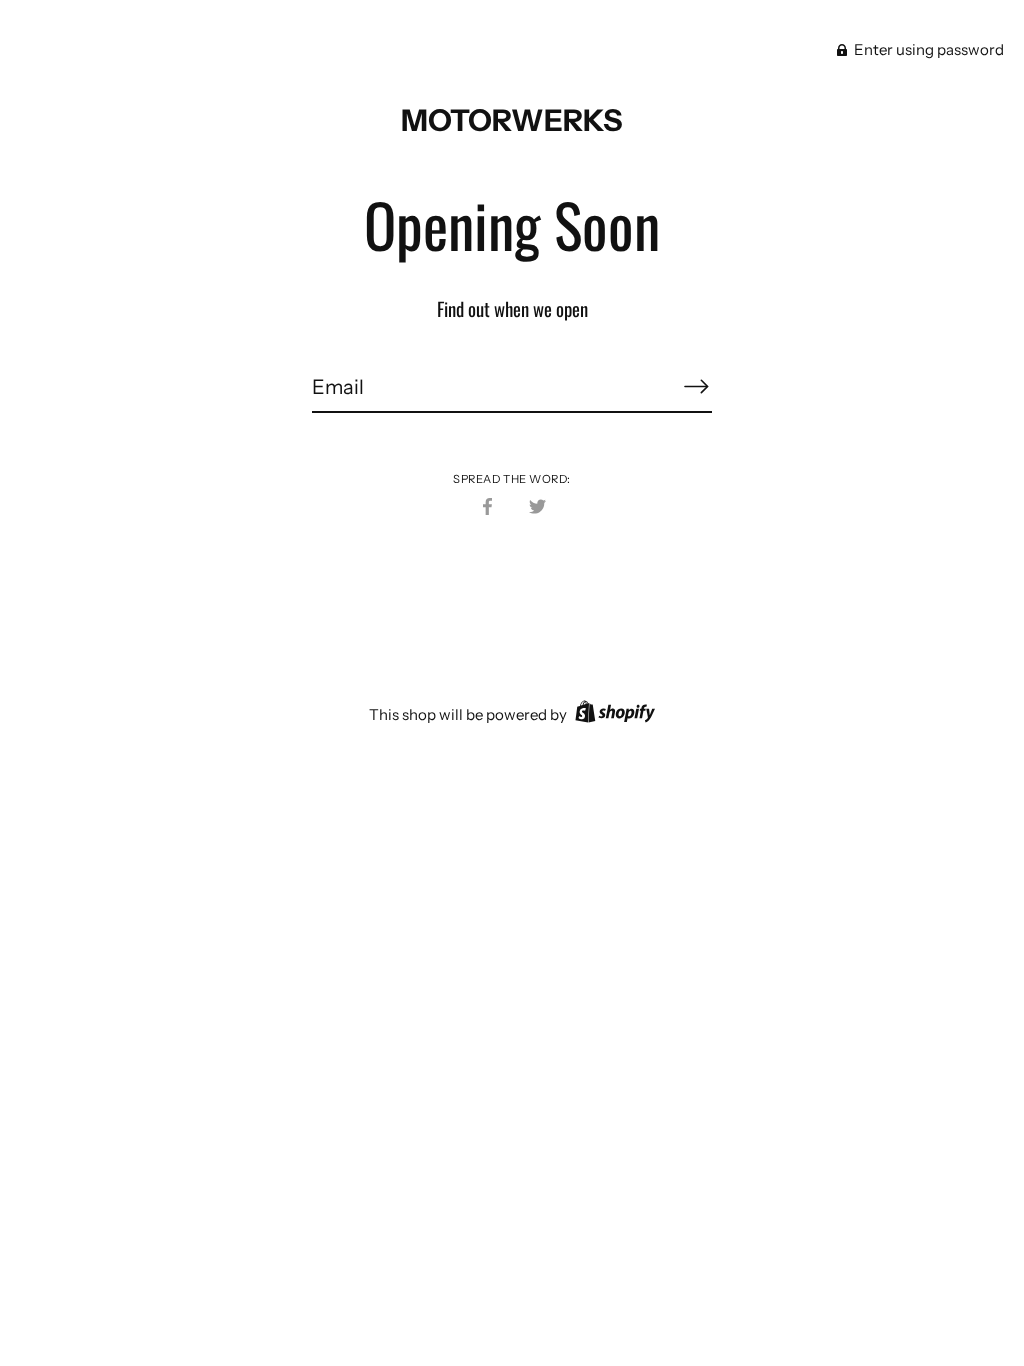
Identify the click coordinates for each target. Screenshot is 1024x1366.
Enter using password (927, 49)
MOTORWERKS (512, 120)
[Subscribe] (696, 386)
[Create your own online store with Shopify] (612, 714)
